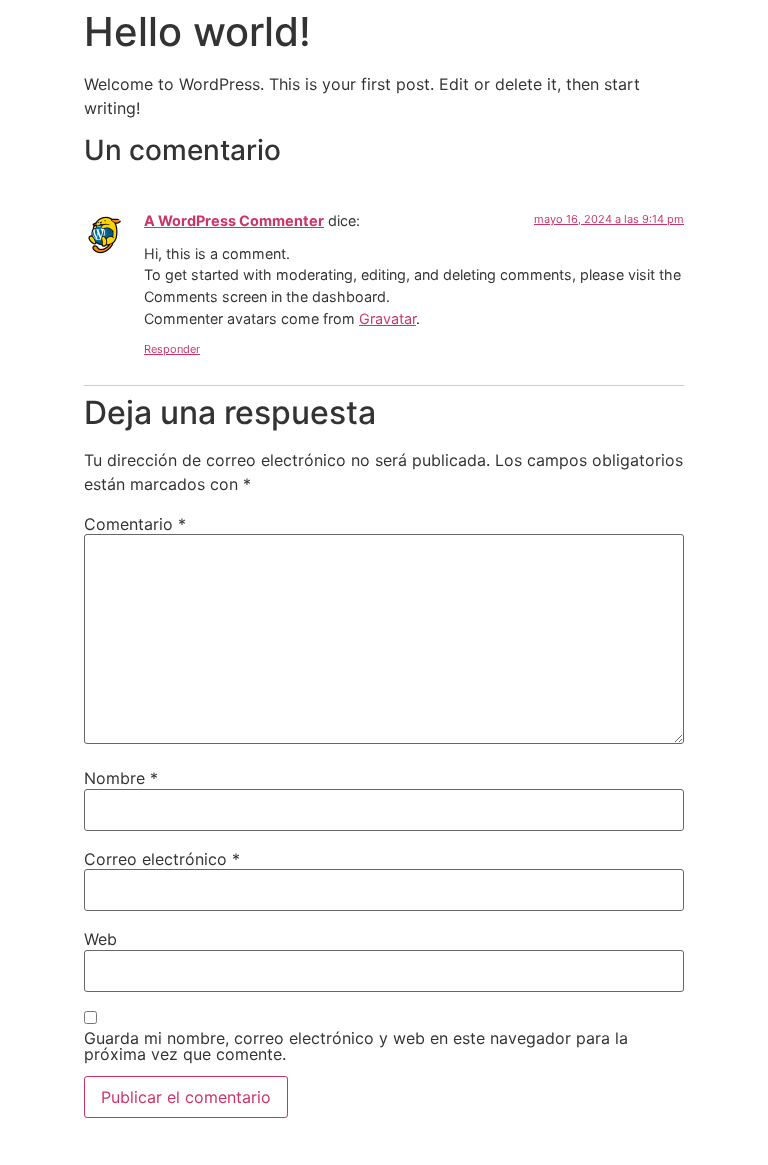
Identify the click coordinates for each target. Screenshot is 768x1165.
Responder (172, 349)
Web (100, 939)
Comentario (135, 524)
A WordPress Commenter (234, 220)
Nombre (121, 778)
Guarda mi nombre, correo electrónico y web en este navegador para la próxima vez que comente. (356, 1046)
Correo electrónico (162, 859)
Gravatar (387, 318)
